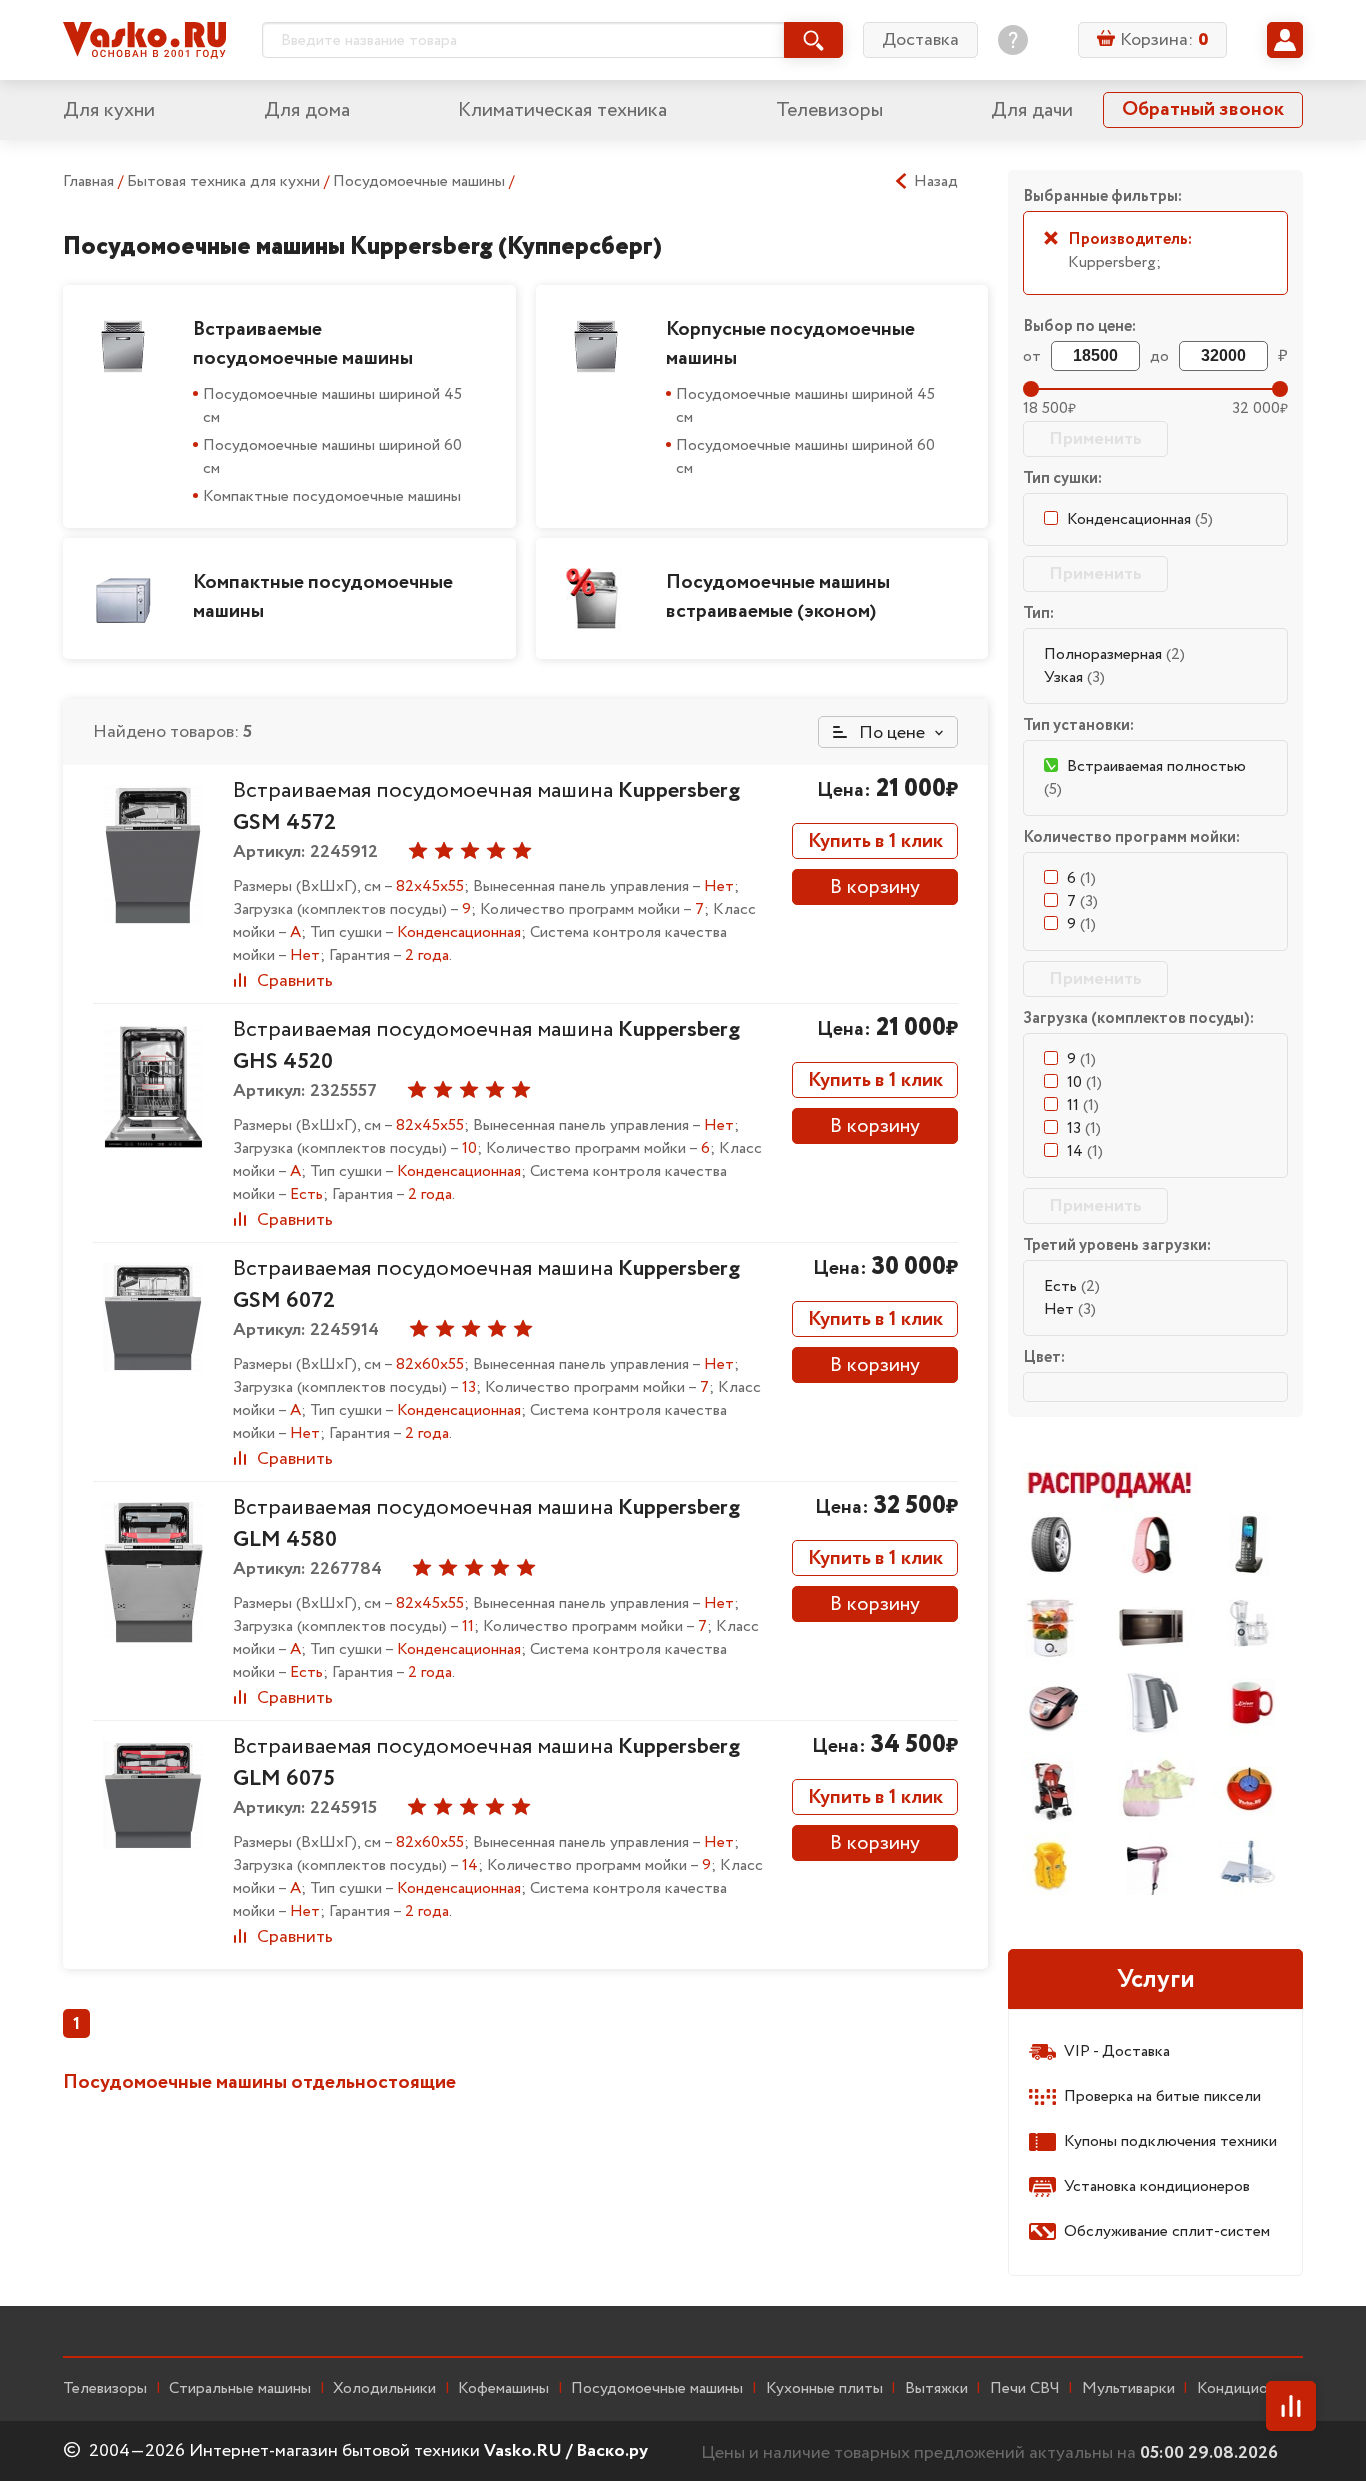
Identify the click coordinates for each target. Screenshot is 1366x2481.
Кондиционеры (1250, 2389)
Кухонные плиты (824, 2389)
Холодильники (384, 2389)
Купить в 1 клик (875, 841)
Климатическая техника (562, 110)
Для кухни (109, 110)
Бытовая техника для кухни (225, 181)
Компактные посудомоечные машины (332, 496)
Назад (936, 182)
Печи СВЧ (1025, 2389)
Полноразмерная (1114, 654)
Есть (1072, 1286)
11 (1083, 1105)
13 (1084, 1128)
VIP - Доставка (1117, 2051)
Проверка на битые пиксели (1162, 2096)
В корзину (875, 887)
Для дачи (1032, 110)
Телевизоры (829, 110)
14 (1085, 1151)
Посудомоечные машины (421, 181)
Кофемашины (503, 2389)
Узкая (1074, 677)
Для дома (307, 110)
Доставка (920, 40)
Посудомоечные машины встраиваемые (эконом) (778, 597)
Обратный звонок (1203, 109)
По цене (890, 733)
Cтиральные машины (240, 2389)
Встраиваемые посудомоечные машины (303, 344)
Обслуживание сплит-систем (1167, 2231)
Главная (88, 181)
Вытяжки (936, 2389)
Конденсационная (1140, 519)
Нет (1070, 1309)
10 (1084, 1082)
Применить (1095, 439)
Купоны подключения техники (1170, 2141)
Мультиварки (1128, 2389)
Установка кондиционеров (1157, 2186)
